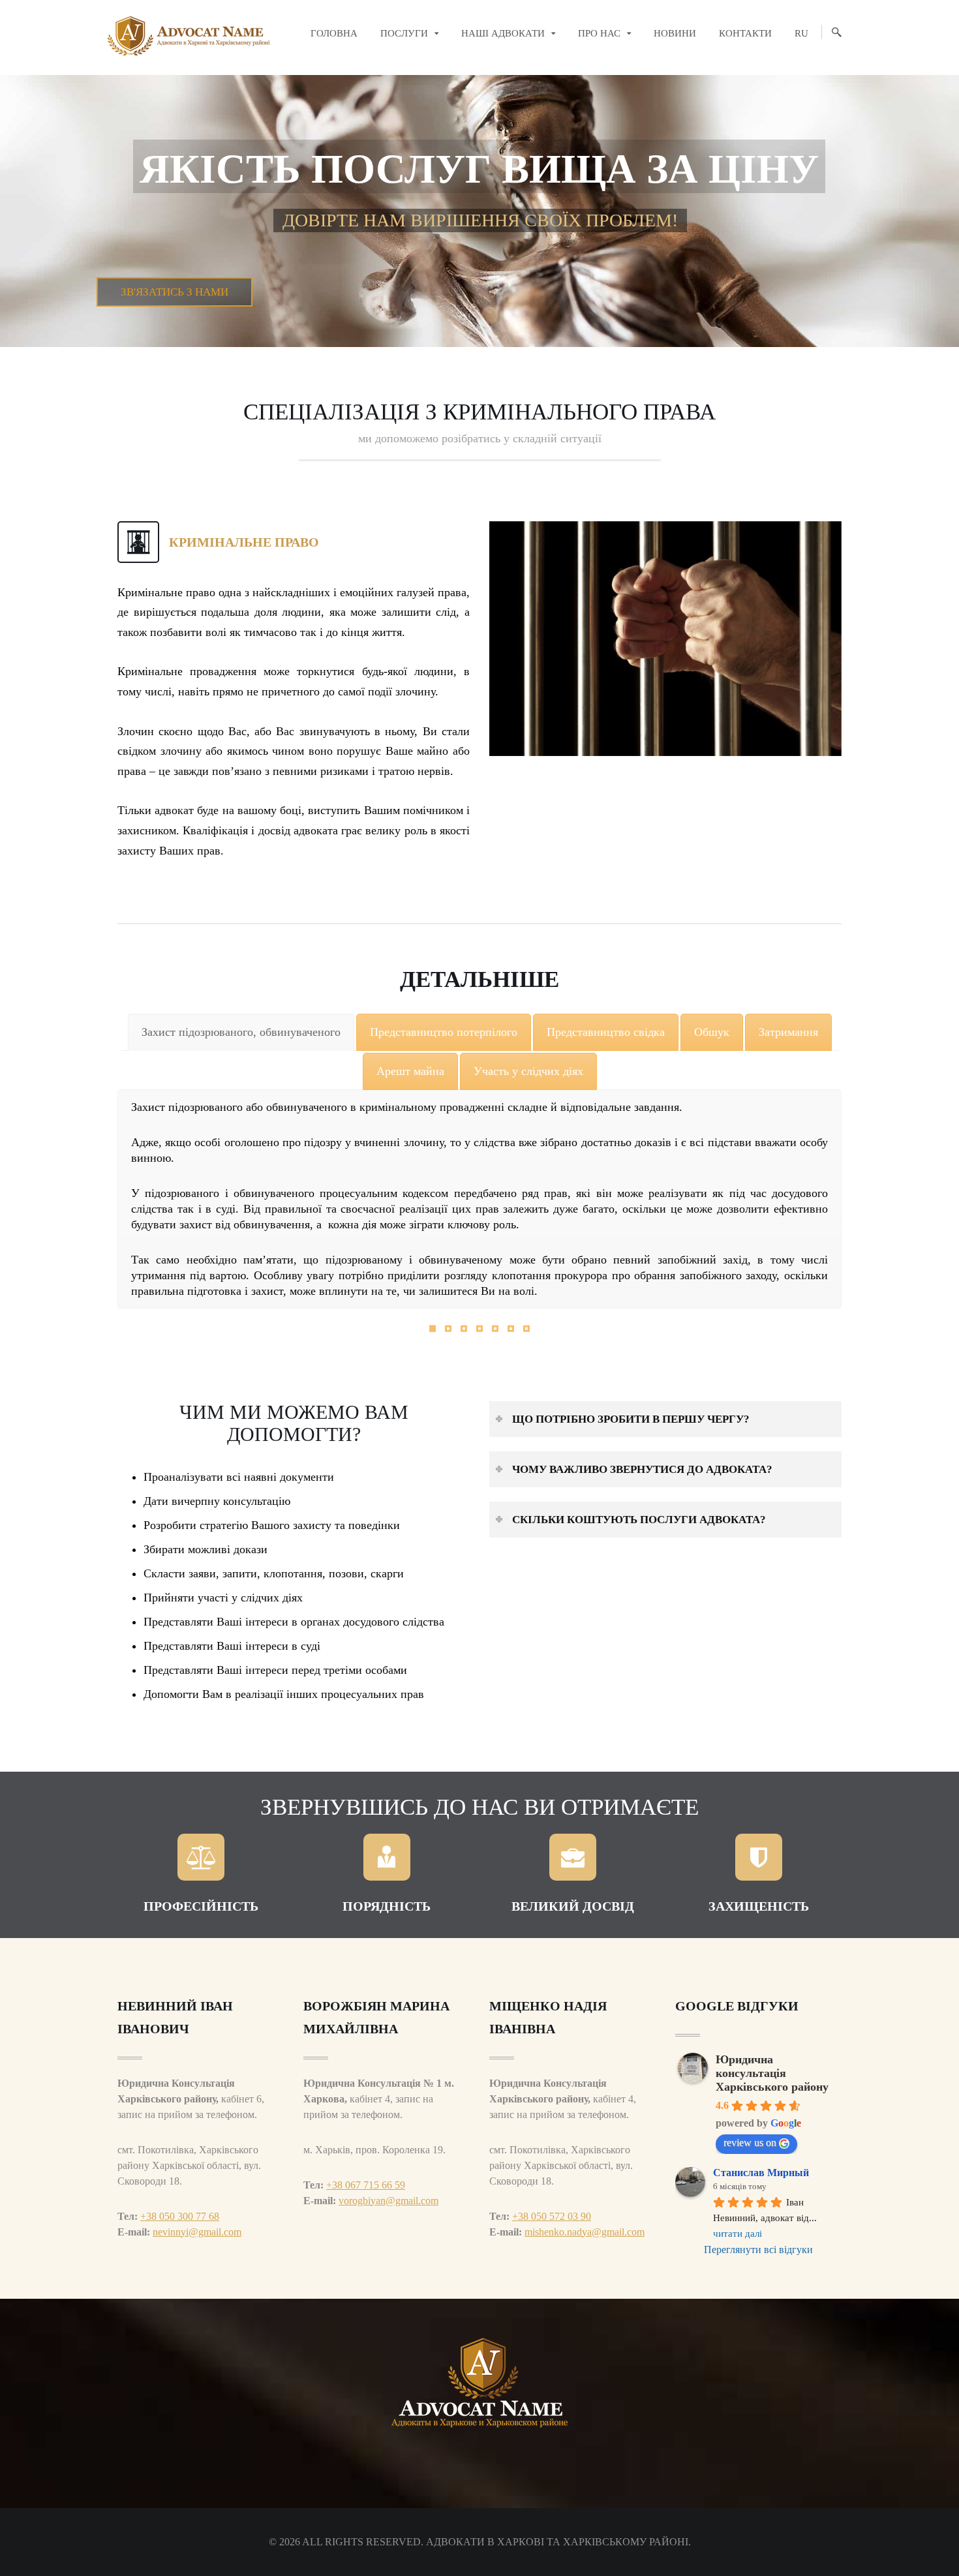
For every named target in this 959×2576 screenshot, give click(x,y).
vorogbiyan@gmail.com (388, 2201)
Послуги (404, 33)
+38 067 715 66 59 (366, 2185)
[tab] (241, 1032)
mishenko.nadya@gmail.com (585, 2232)
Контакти (745, 33)
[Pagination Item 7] (526, 1329)
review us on (750, 2143)
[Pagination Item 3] (464, 1329)
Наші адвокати (503, 33)
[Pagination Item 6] (511, 1329)
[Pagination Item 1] (433, 1329)
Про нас (599, 33)
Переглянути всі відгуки (758, 2250)
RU (801, 33)
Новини (675, 33)
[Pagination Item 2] (448, 1329)
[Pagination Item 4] (479, 1329)
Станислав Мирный (761, 2173)
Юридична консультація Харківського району (772, 2073)
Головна (334, 33)
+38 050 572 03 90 (552, 2216)
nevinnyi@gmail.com (197, 2232)
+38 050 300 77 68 (180, 2216)
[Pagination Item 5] (495, 1329)
